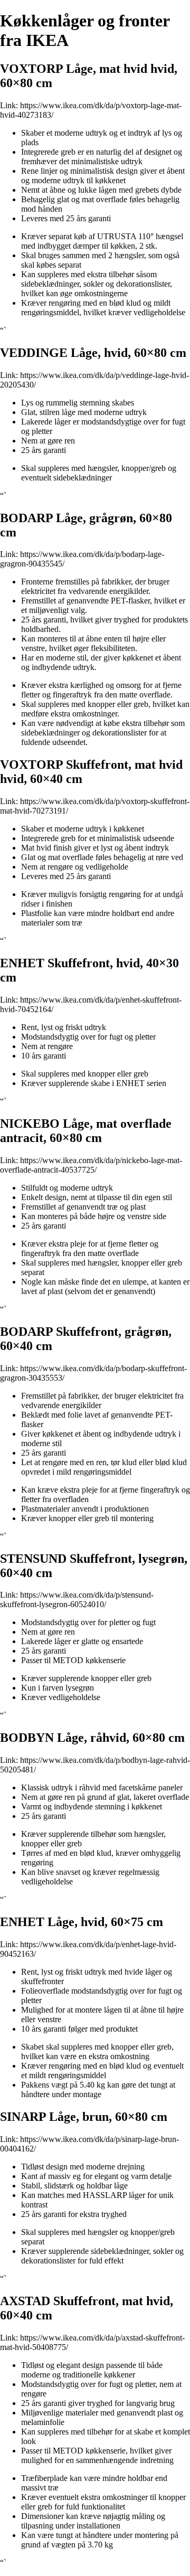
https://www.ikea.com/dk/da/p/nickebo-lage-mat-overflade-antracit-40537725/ (91, 1165)
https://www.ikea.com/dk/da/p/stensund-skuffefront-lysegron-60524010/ (77, 1600)
